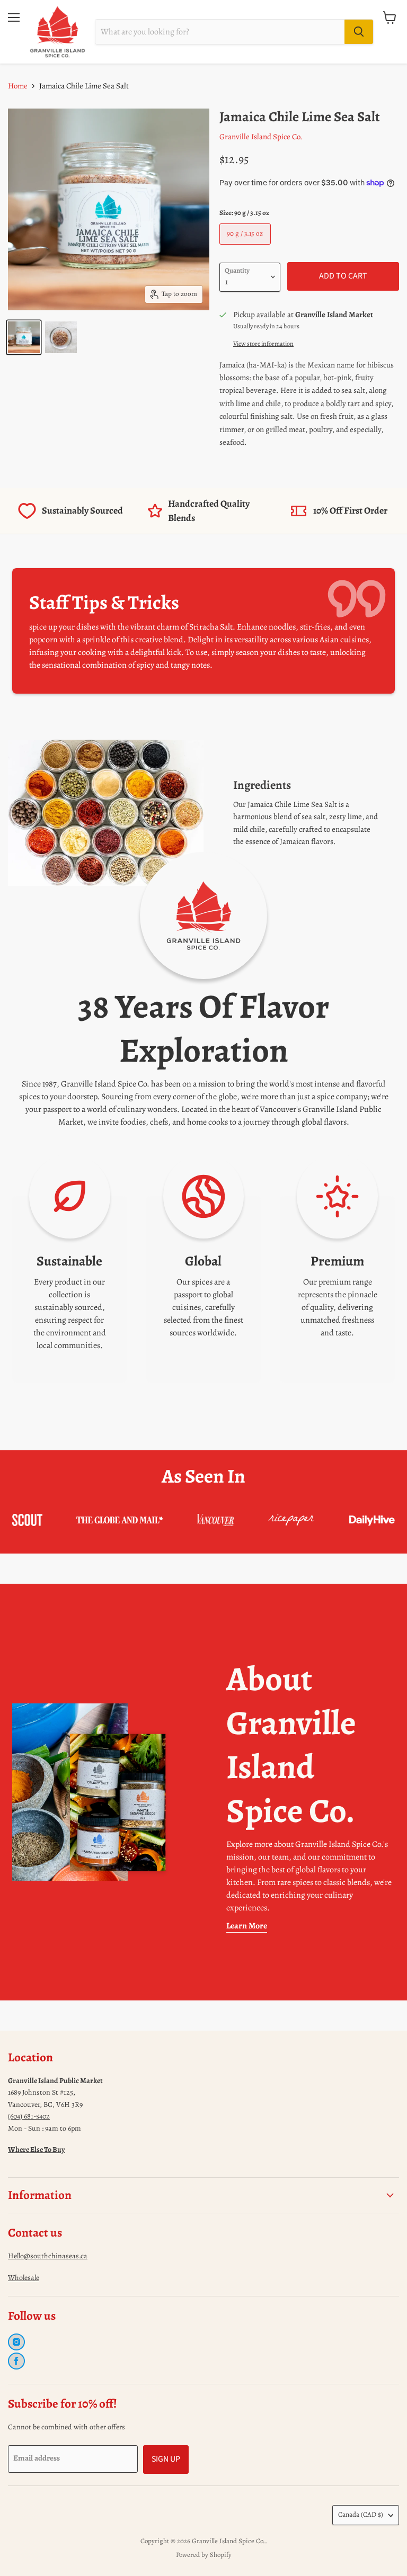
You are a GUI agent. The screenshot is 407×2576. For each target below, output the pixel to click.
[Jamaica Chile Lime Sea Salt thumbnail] (24, 337)
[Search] (359, 32)
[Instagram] (16, 2342)
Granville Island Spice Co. (261, 137)
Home (18, 86)
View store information (263, 344)
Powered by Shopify (204, 2555)
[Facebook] (16, 2361)
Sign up (166, 2459)
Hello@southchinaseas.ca (48, 2256)
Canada (361, 2515)
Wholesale (24, 2278)
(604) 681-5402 (29, 2116)
